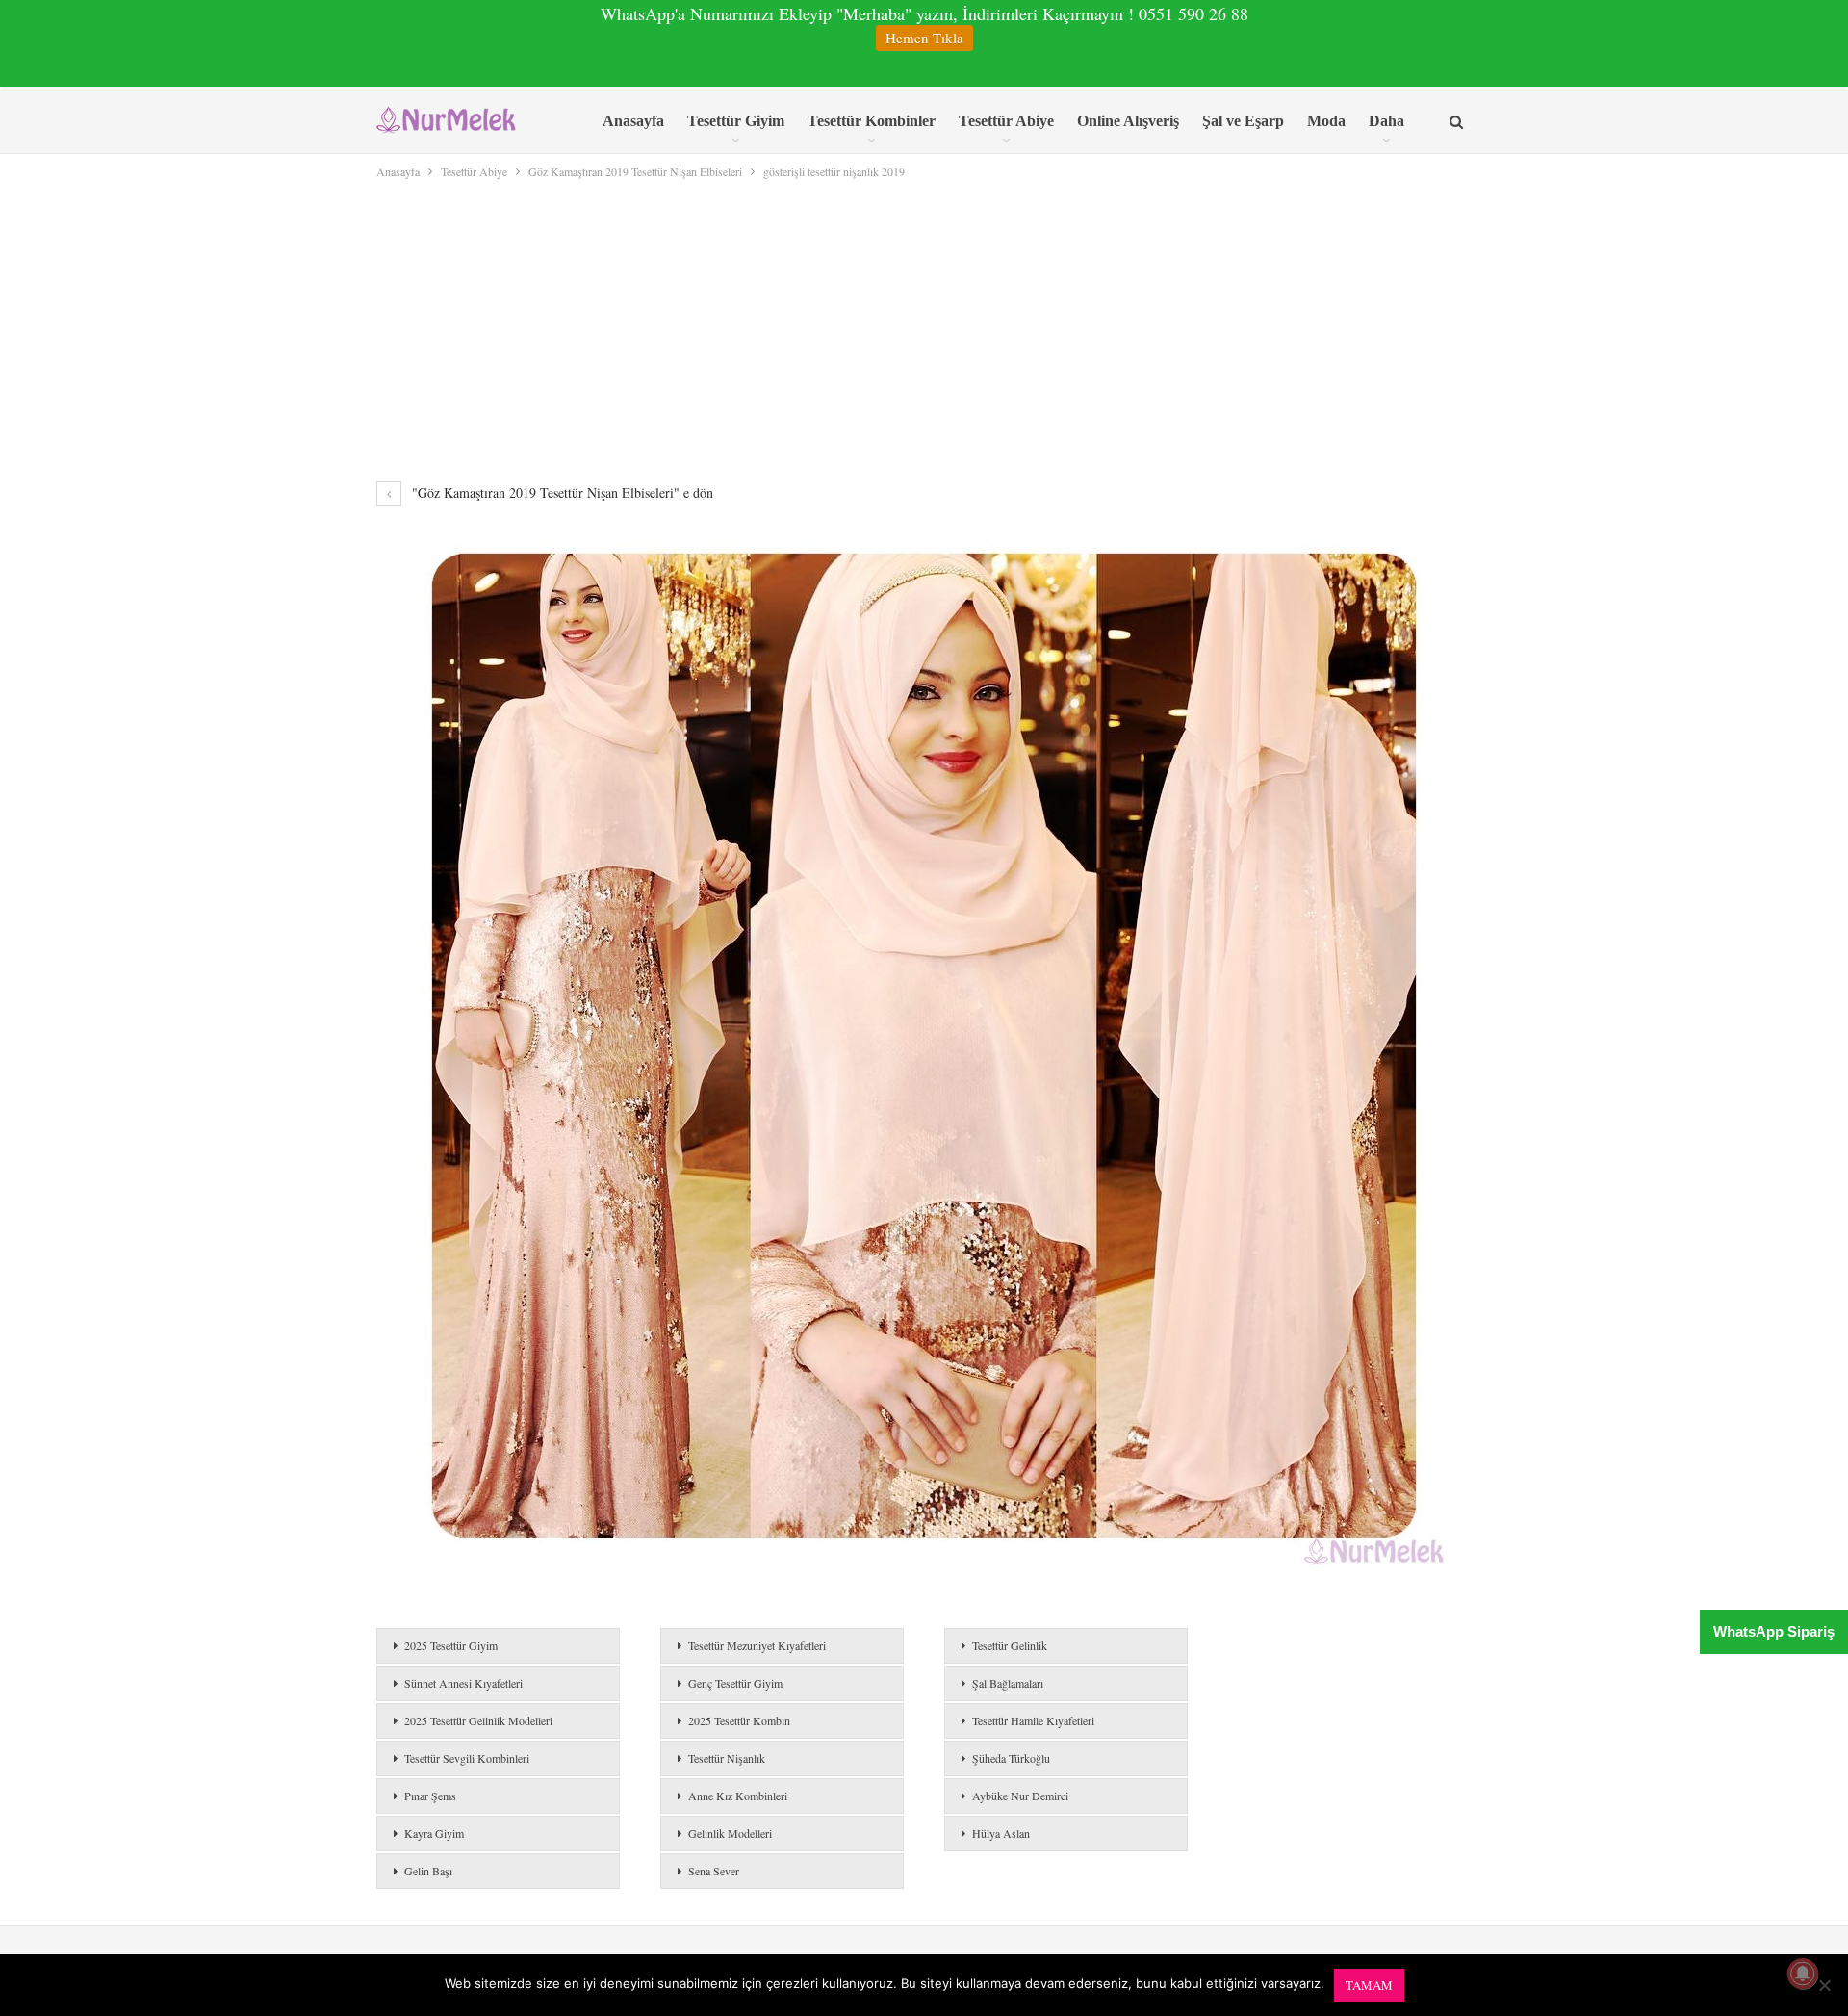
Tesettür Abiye (1006, 121)
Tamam (1369, 1985)
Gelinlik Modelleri (730, 1833)
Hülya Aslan (1001, 1833)
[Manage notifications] (1803, 1974)
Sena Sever (714, 1871)
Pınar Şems (430, 1796)
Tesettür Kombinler (872, 121)
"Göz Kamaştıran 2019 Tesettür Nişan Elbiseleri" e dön (561, 492)
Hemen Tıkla (924, 38)
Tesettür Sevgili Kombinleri (467, 1758)
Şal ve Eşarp (1243, 121)
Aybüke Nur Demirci (1020, 1796)
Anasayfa (633, 121)
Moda (1326, 121)
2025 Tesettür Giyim (451, 1645)
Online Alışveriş (1128, 121)
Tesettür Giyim (736, 121)
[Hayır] (1824, 1985)
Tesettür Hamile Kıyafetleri (1033, 1720)
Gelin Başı (428, 1871)
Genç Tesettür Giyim (735, 1683)
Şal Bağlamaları (1008, 1683)
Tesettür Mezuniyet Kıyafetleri (757, 1645)
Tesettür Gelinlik (1010, 1645)
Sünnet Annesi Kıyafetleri (463, 1683)
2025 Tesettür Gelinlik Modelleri (478, 1720)
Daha (1386, 121)
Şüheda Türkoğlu (1011, 1758)
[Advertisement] (924, 326)
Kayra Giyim (434, 1833)
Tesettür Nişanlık (727, 1758)
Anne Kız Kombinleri (738, 1796)
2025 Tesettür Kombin (739, 1720)
